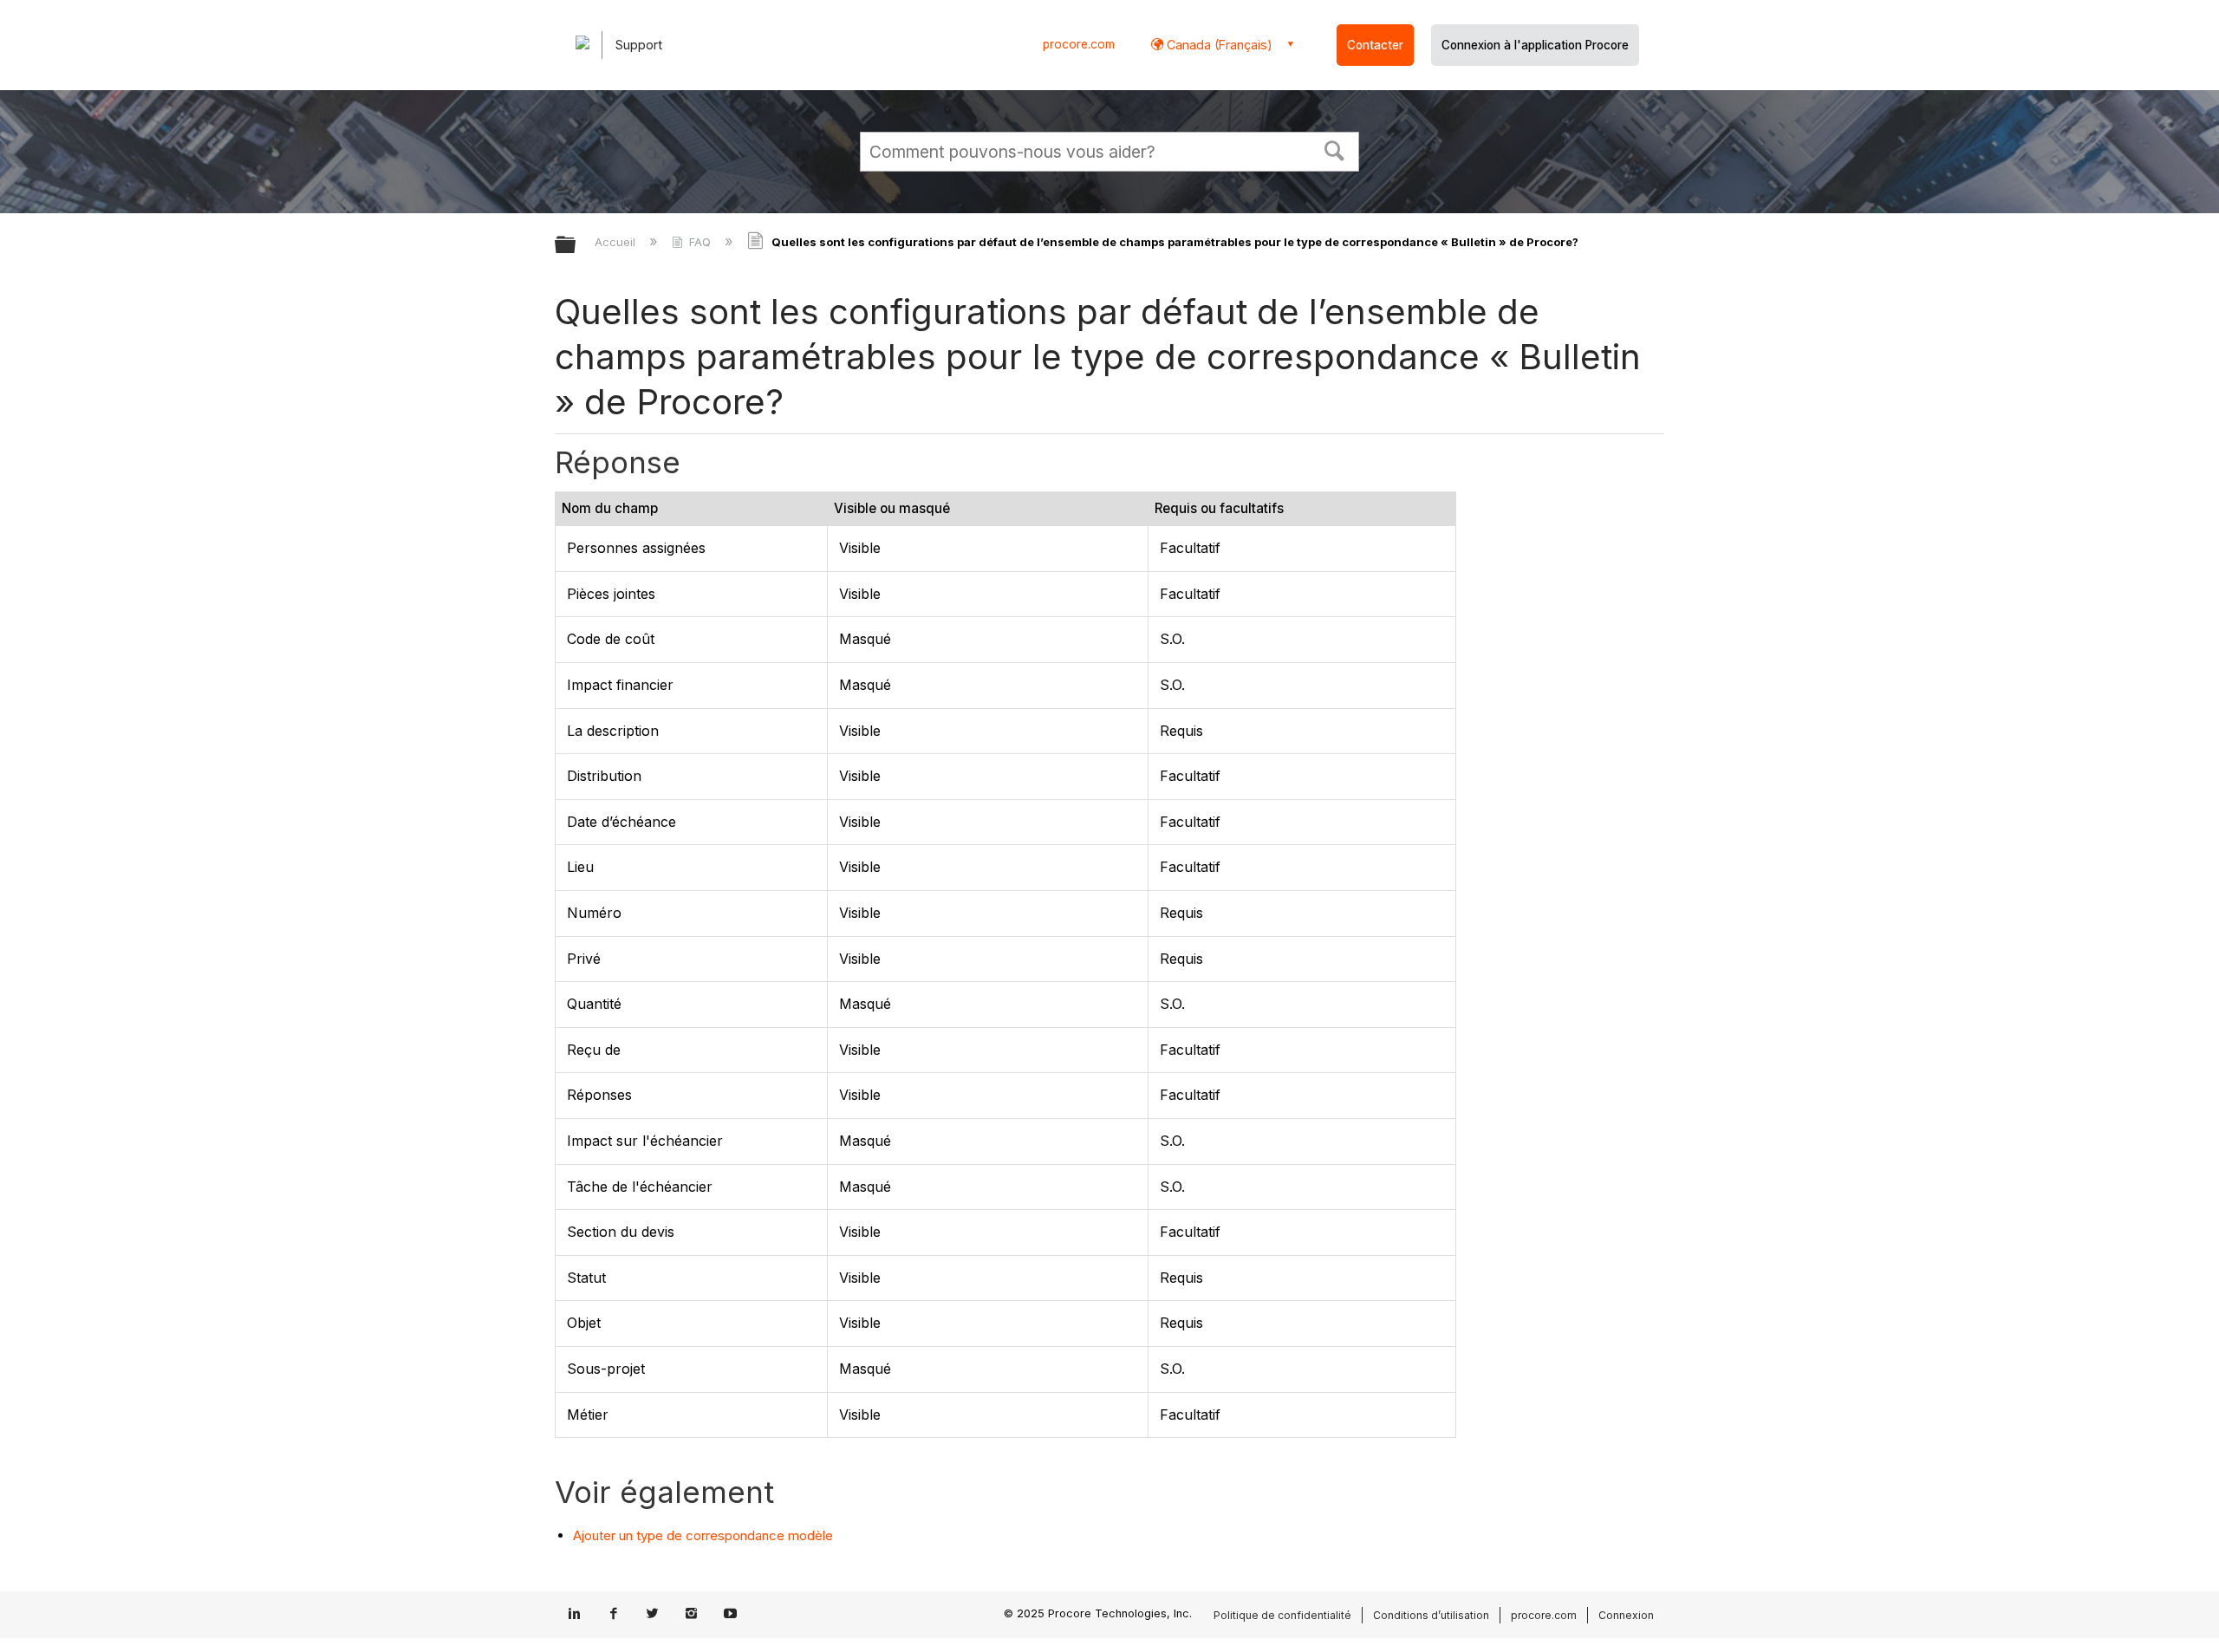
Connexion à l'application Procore (1535, 45)
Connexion (1626, 1615)
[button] (1335, 149)
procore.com (1079, 44)
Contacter (1375, 45)
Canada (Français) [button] (1218, 45)
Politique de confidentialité (1282, 1615)
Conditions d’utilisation (1431, 1615)
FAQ (700, 242)
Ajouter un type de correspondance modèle (703, 1535)
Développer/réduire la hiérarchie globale (576, 246)
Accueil (617, 242)
